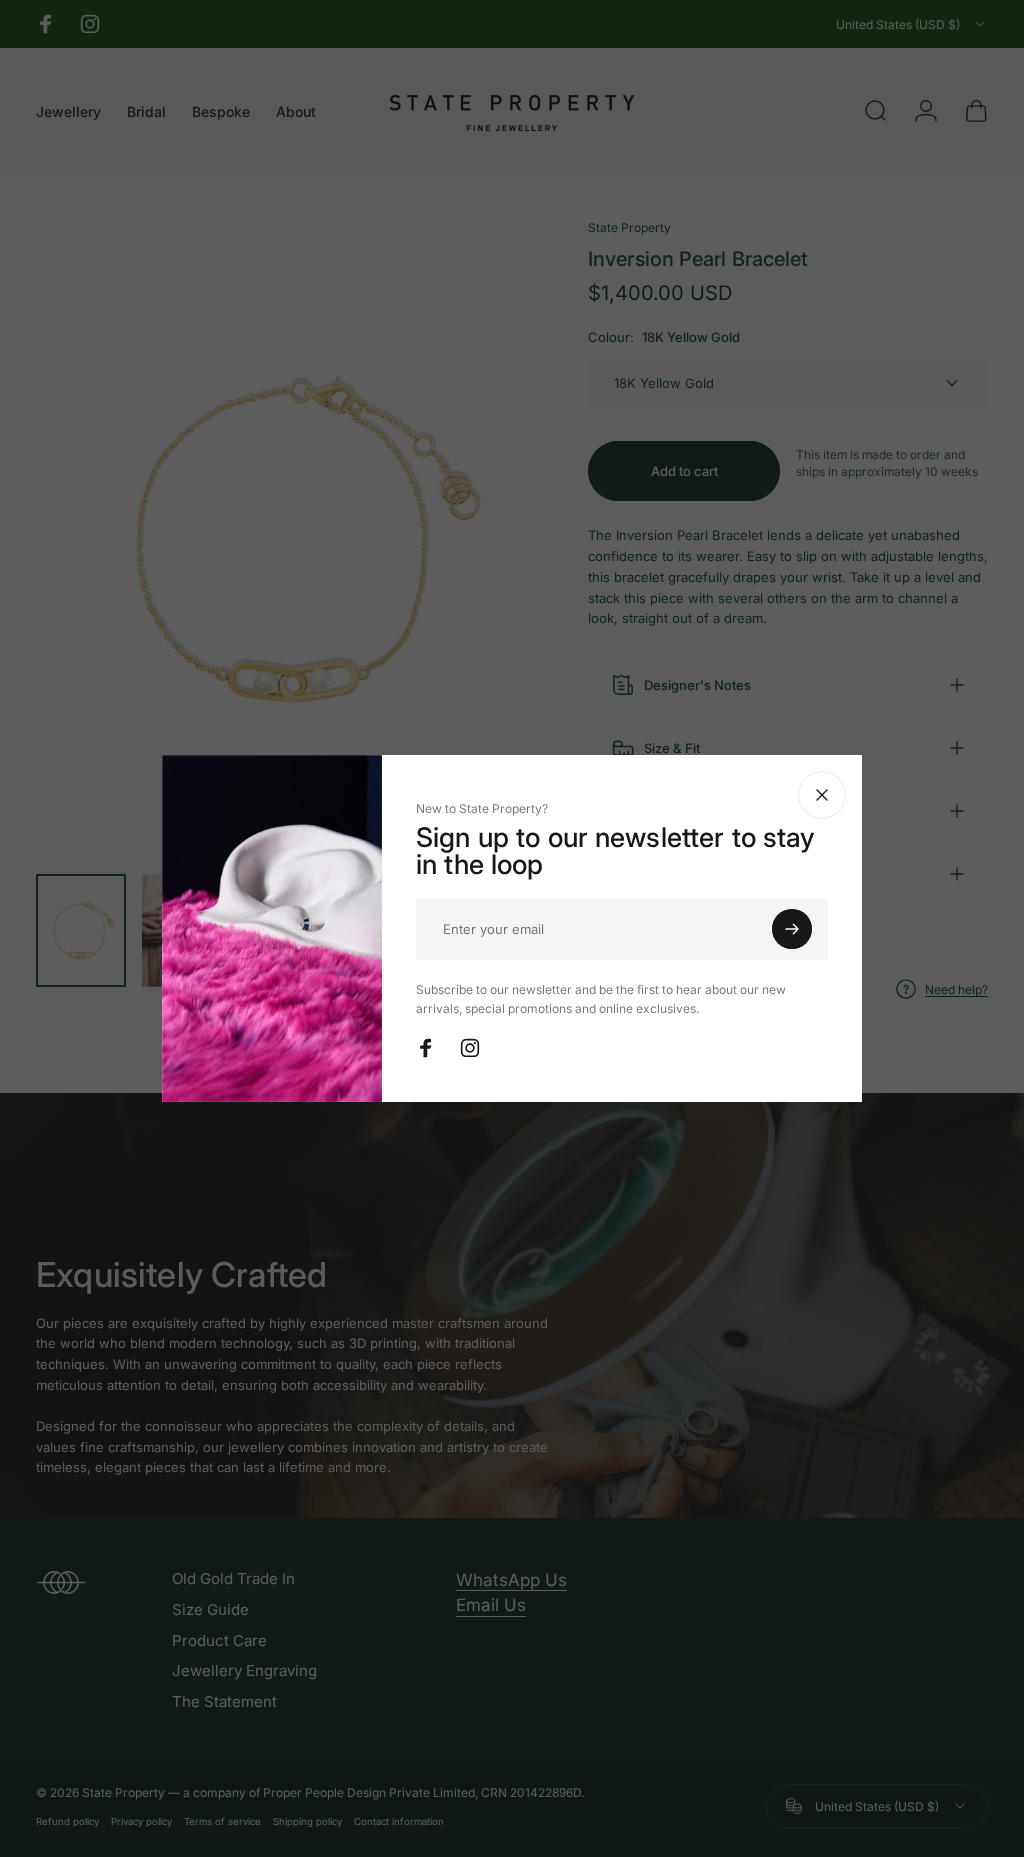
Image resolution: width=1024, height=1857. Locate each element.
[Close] (867, 795)
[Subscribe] (837, 929)
